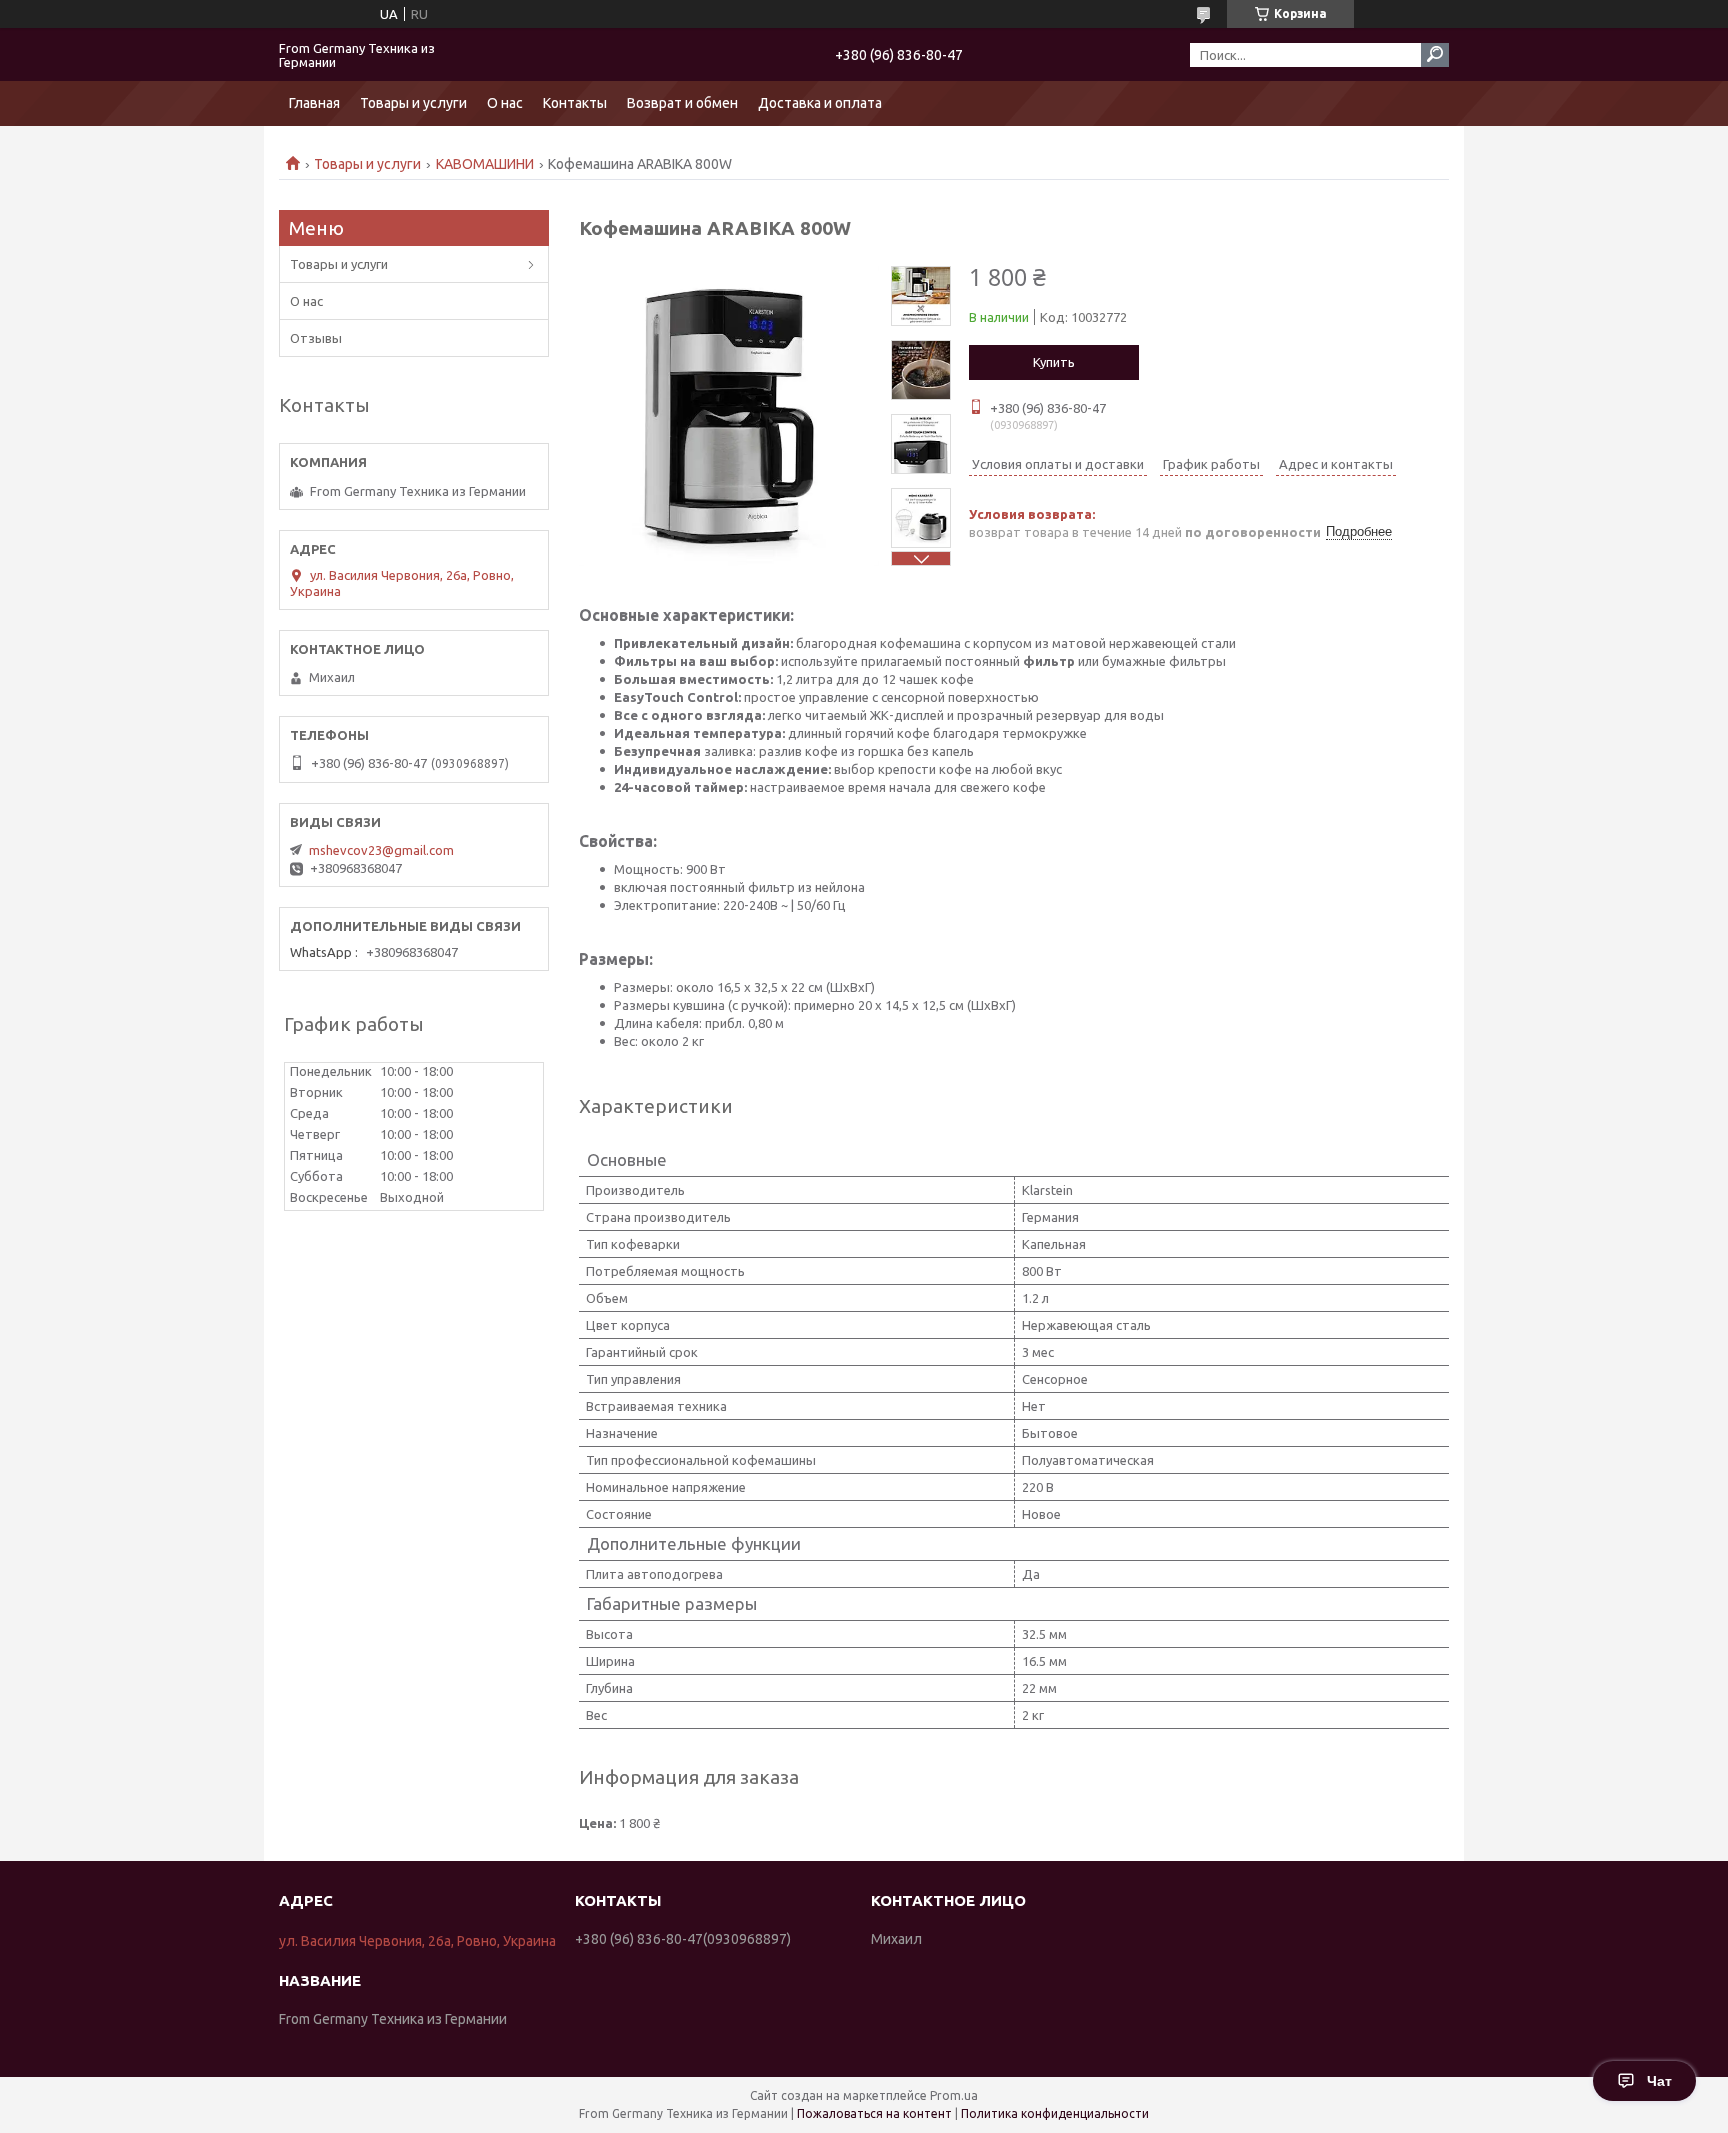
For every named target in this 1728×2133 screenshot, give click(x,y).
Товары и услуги (413, 103)
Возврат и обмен (682, 103)
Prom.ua (954, 2095)
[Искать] (1435, 55)
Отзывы (316, 338)
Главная (314, 103)
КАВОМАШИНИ (485, 164)
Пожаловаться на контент (874, 2113)
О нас (505, 103)
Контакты (575, 103)
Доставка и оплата (820, 103)
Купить (1054, 362)
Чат (1659, 2081)
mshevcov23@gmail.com (381, 850)
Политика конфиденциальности (1055, 2113)
